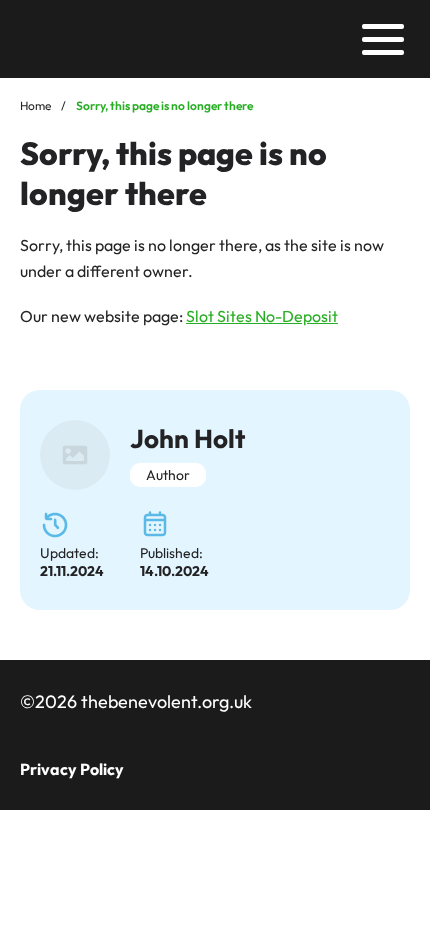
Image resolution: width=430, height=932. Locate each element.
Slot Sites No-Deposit (262, 316)
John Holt (187, 438)
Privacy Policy (72, 769)
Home (35, 105)
